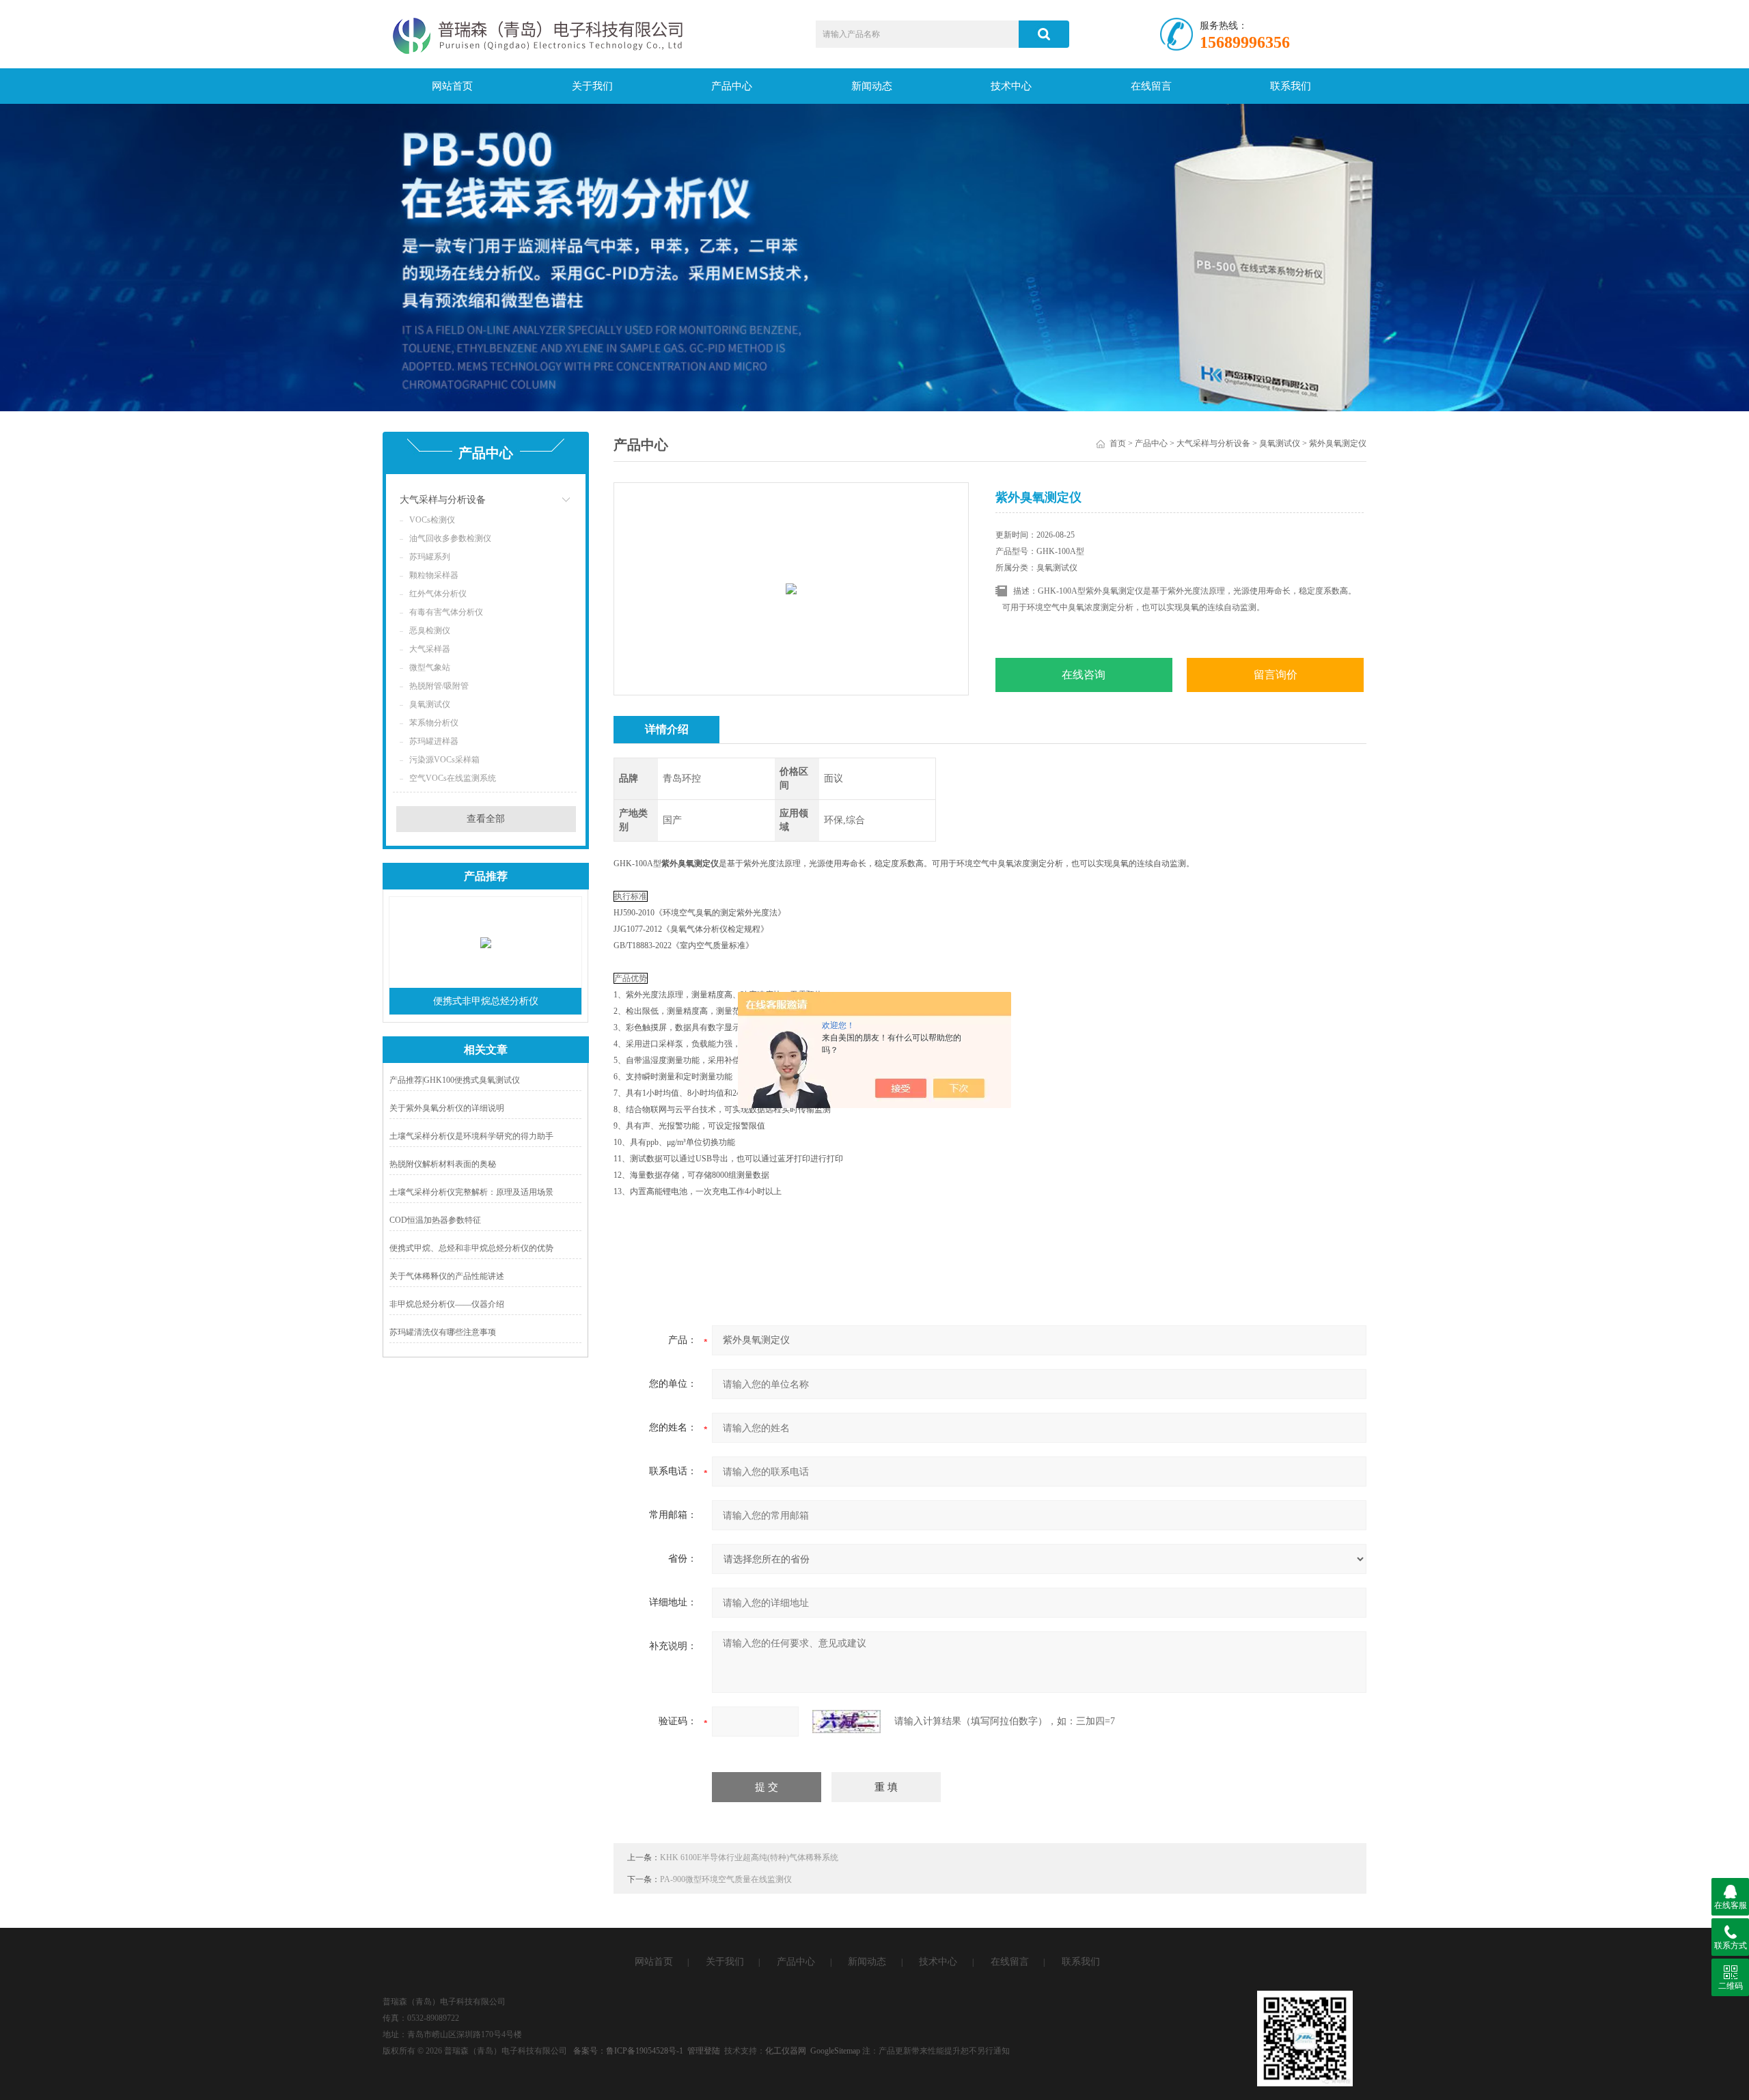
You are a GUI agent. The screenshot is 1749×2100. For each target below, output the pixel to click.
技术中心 (1011, 86)
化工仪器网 (786, 2051)
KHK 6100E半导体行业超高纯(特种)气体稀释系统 (749, 1857)
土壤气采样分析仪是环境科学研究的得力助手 (471, 1136)
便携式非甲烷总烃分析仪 (486, 1001)
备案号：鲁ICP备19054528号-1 (628, 2051)
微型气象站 (430, 667)
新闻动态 (872, 86)
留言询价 (1276, 675)
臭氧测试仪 (430, 704)
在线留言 (1151, 86)
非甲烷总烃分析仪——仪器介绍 (447, 1304)
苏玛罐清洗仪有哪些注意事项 (443, 1332)
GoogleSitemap (835, 2051)
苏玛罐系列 (430, 557)
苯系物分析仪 (434, 723)
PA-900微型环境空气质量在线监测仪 (726, 1879)
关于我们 (592, 86)
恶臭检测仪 (430, 631)
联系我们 (1291, 86)
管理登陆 (704, 2051)
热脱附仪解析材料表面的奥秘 (443, 1164)
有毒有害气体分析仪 (446, 612)
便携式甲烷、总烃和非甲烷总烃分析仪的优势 (471, 1248)
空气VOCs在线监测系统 (453, 778)
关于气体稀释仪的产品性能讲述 (447, 1276)
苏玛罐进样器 (434, 741)
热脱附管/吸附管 (439, 686)
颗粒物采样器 (434, 575)
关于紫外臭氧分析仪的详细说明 (447, 1108)
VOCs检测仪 (432, 520)
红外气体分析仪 (438, 594)
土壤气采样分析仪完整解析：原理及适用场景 (471, 1192)
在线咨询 (1084, 675)
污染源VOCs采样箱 (444, 760)
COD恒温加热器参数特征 (435, 1220)
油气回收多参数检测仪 (450, 538)
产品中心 (732, 86)
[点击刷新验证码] (846, 1722)
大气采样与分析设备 (443, 500)
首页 (1118, 443)
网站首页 (452, 86)
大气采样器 (430, 649)
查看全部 (486, 819)
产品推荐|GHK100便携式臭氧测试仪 (455, 1080)
